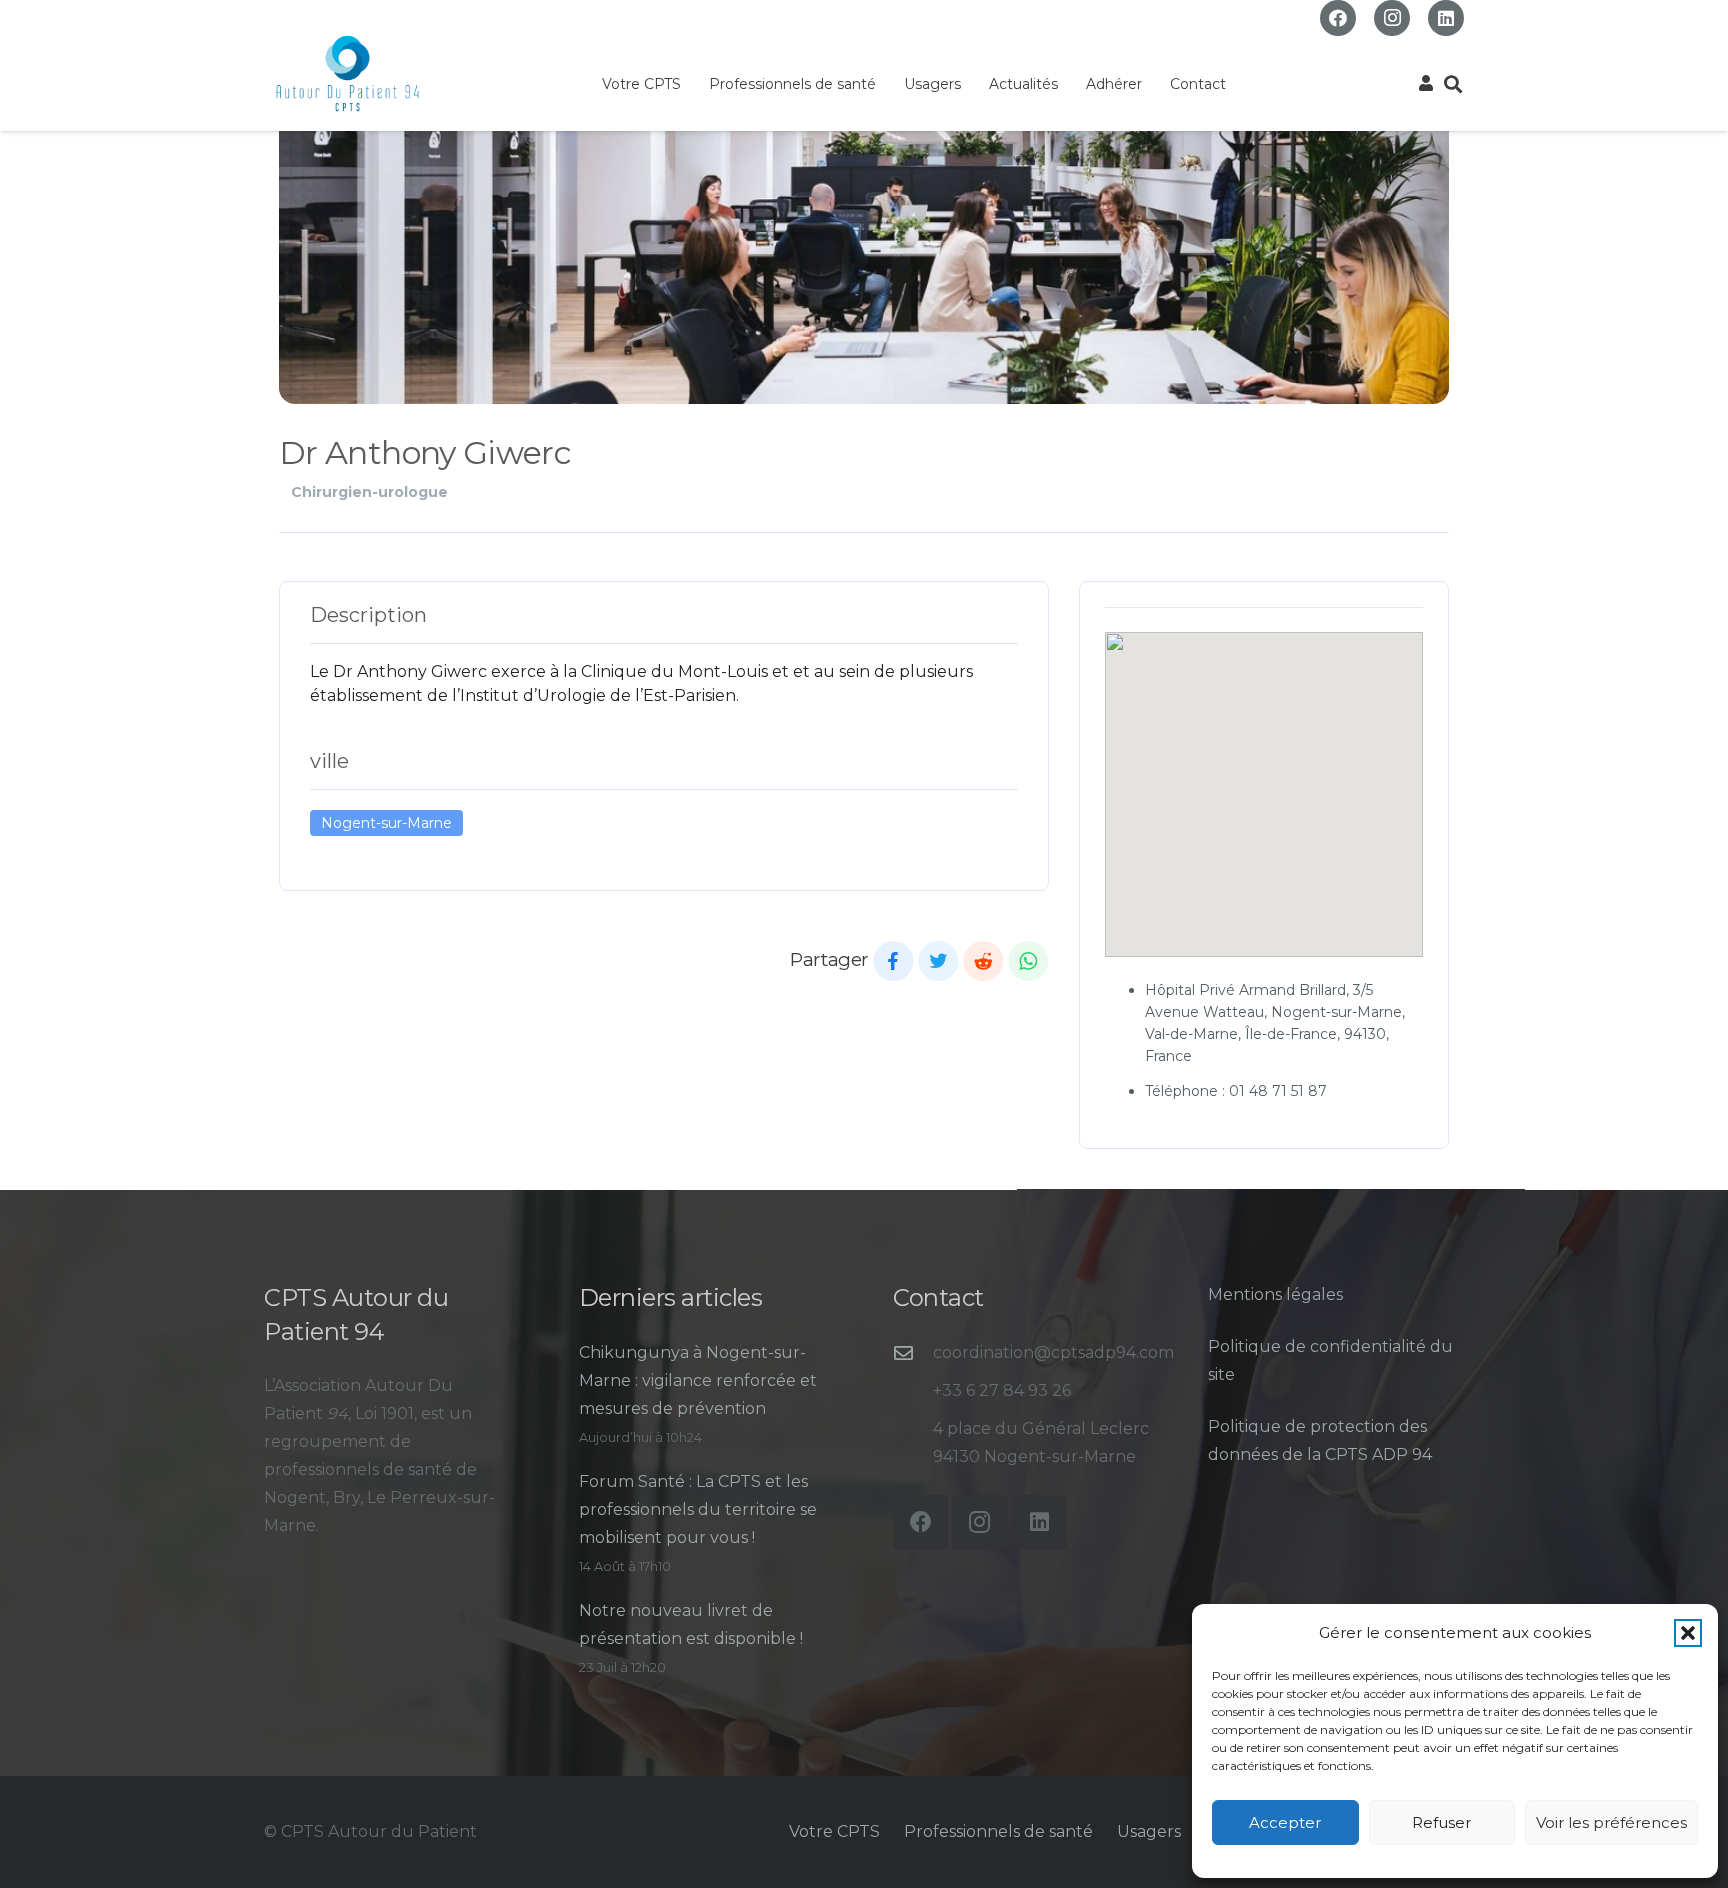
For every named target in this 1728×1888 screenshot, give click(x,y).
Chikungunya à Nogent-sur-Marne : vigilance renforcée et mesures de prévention (698, 1380)
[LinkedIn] (1446, 18)
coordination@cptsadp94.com (1053, 1352)
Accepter (1285, 1822)
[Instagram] (1392, 18)
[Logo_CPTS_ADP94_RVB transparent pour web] (347, 74)
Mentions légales (1275, 1294)
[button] (1688, 1633)
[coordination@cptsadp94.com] (913, 1352)
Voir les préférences (1611, 1822)
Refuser (1441, 1822)
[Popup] (1426, 84)
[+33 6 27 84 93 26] (913, 1390)
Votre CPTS (834, 1831)
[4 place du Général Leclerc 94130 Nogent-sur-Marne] (913, 1442)
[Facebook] (1338, 18)
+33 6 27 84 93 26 (1002, 1390)
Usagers (1149, 1831)
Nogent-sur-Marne (386, 823)
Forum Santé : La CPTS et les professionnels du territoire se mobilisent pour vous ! (698, 1509)
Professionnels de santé (998, 1831)
